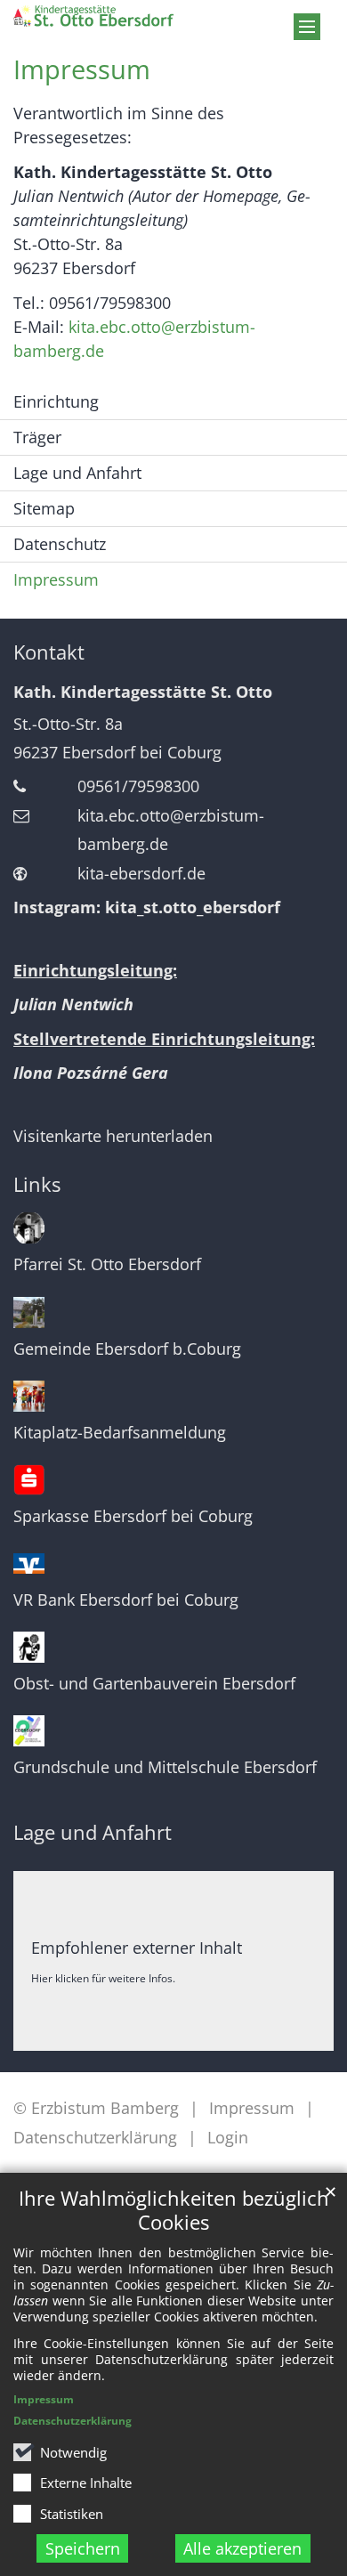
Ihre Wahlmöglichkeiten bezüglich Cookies (174, 2210)
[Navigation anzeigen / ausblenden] (307, 27)
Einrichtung (56, 401)
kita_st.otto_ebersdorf (193, 907)
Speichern (83, 2548)
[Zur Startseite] (130, 16)
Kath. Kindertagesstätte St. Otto (143, 692)
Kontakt (49, 652)
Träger (37, 437)
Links (37, 1184)
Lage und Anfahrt (77, 473)
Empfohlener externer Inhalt (137, 1948)
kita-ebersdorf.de (141, 873)
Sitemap (44, 508)
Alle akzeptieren (242, 2548)
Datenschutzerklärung (73, 2421)
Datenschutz (60, 544)
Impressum (44, 2399)
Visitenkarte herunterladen (113, 1136)
